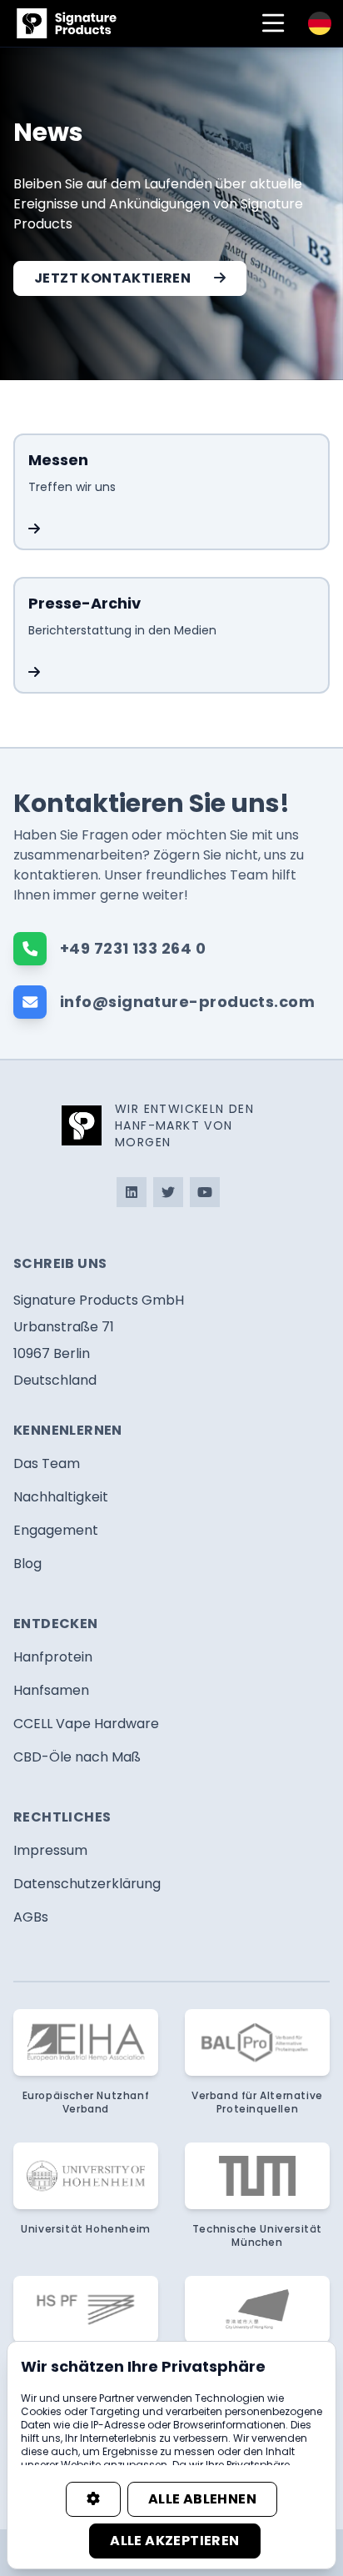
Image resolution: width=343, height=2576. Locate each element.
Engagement (56, 1530)
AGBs (31, 1917)
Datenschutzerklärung (87, 1884)
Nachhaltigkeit (61, 1497)
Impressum (50, 1850)
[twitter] (168, 1192)
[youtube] (205, 1192)
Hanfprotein (53, 1657)
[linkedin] (132, 1192)
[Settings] (93, 2499)
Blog (27, 1564)
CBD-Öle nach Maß (77, 1757)
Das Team (47, 1463)
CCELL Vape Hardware (86, 1724)
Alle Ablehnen (202, 2499)
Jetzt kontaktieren (112, 278)
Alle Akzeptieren (174, 2541)
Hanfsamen (51, 1690)
